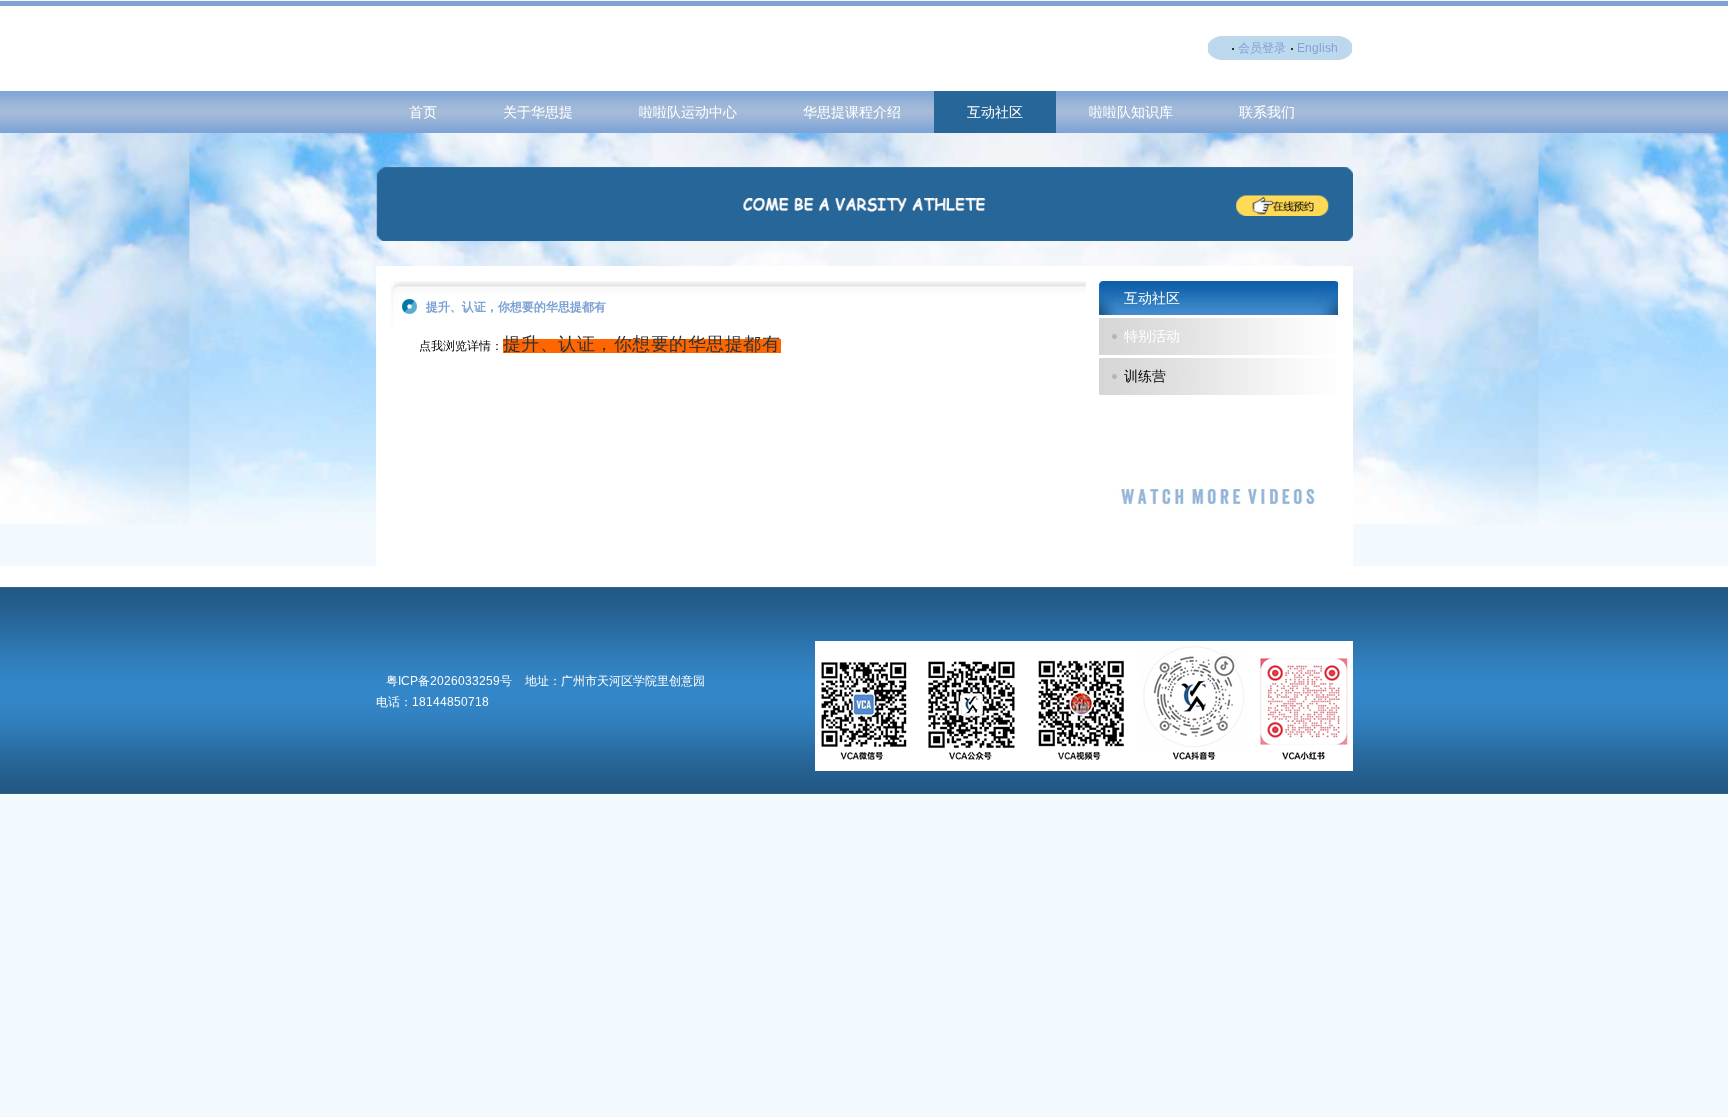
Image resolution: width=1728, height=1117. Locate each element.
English (1317, 48)
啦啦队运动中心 (688, 112)
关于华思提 (538, 112)
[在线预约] (864, 237)
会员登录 (1262, 48)
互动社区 (995, 112)
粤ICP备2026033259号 (449, 681)
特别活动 (1152, 336)
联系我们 (1267, 112)
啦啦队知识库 (1131, 112)
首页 (423, 112)
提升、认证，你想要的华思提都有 (642, 344)
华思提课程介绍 (852, 112)
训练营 (1145, 376)
